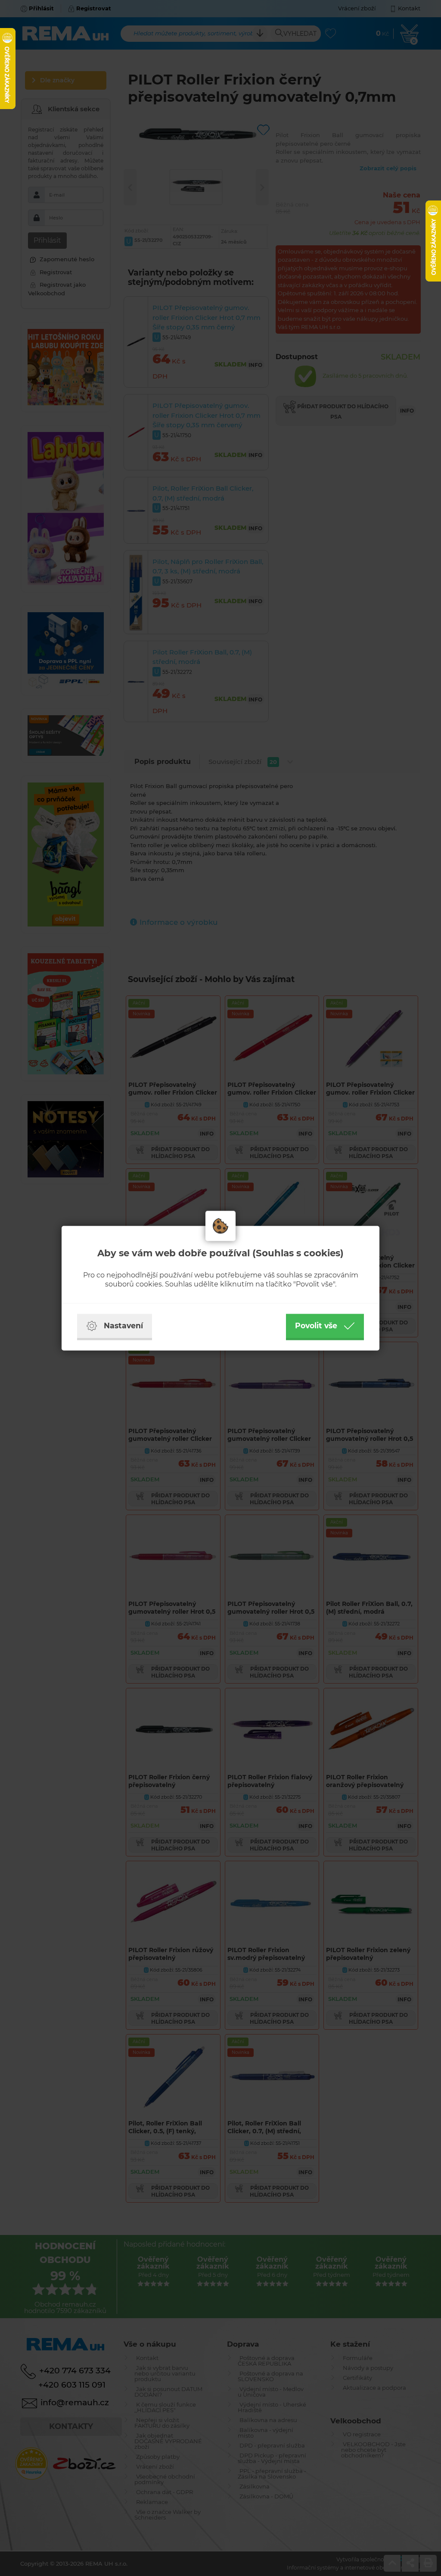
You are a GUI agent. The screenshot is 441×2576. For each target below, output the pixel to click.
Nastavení (123, 1326)
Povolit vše (316, 1326)
